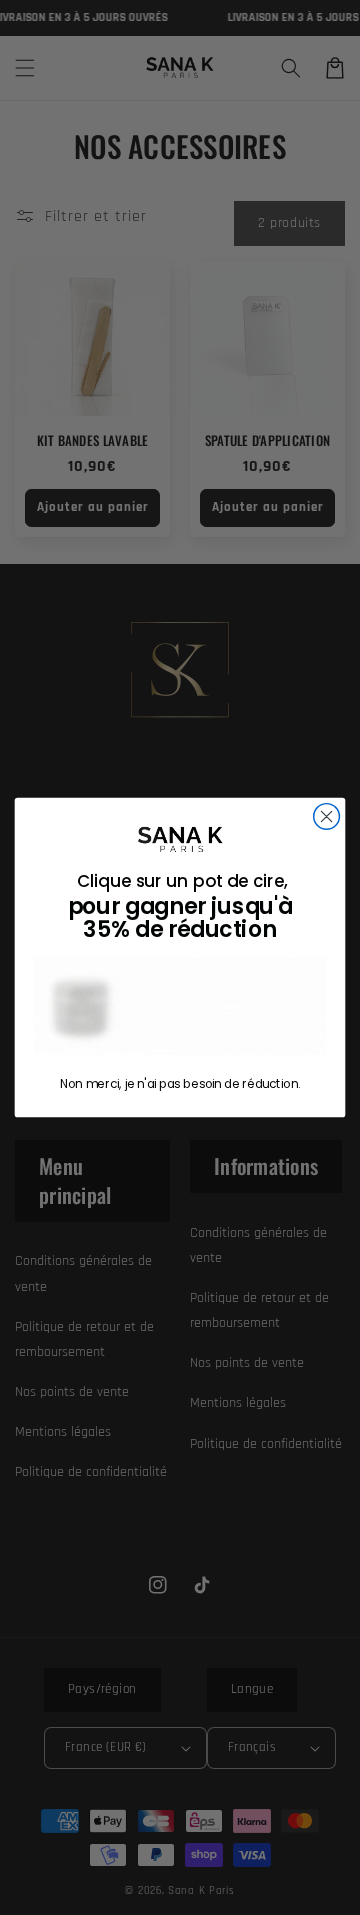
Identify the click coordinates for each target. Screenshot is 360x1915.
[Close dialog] (327, 816)
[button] (180, 1005)
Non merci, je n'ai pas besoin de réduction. (180, 1084)
